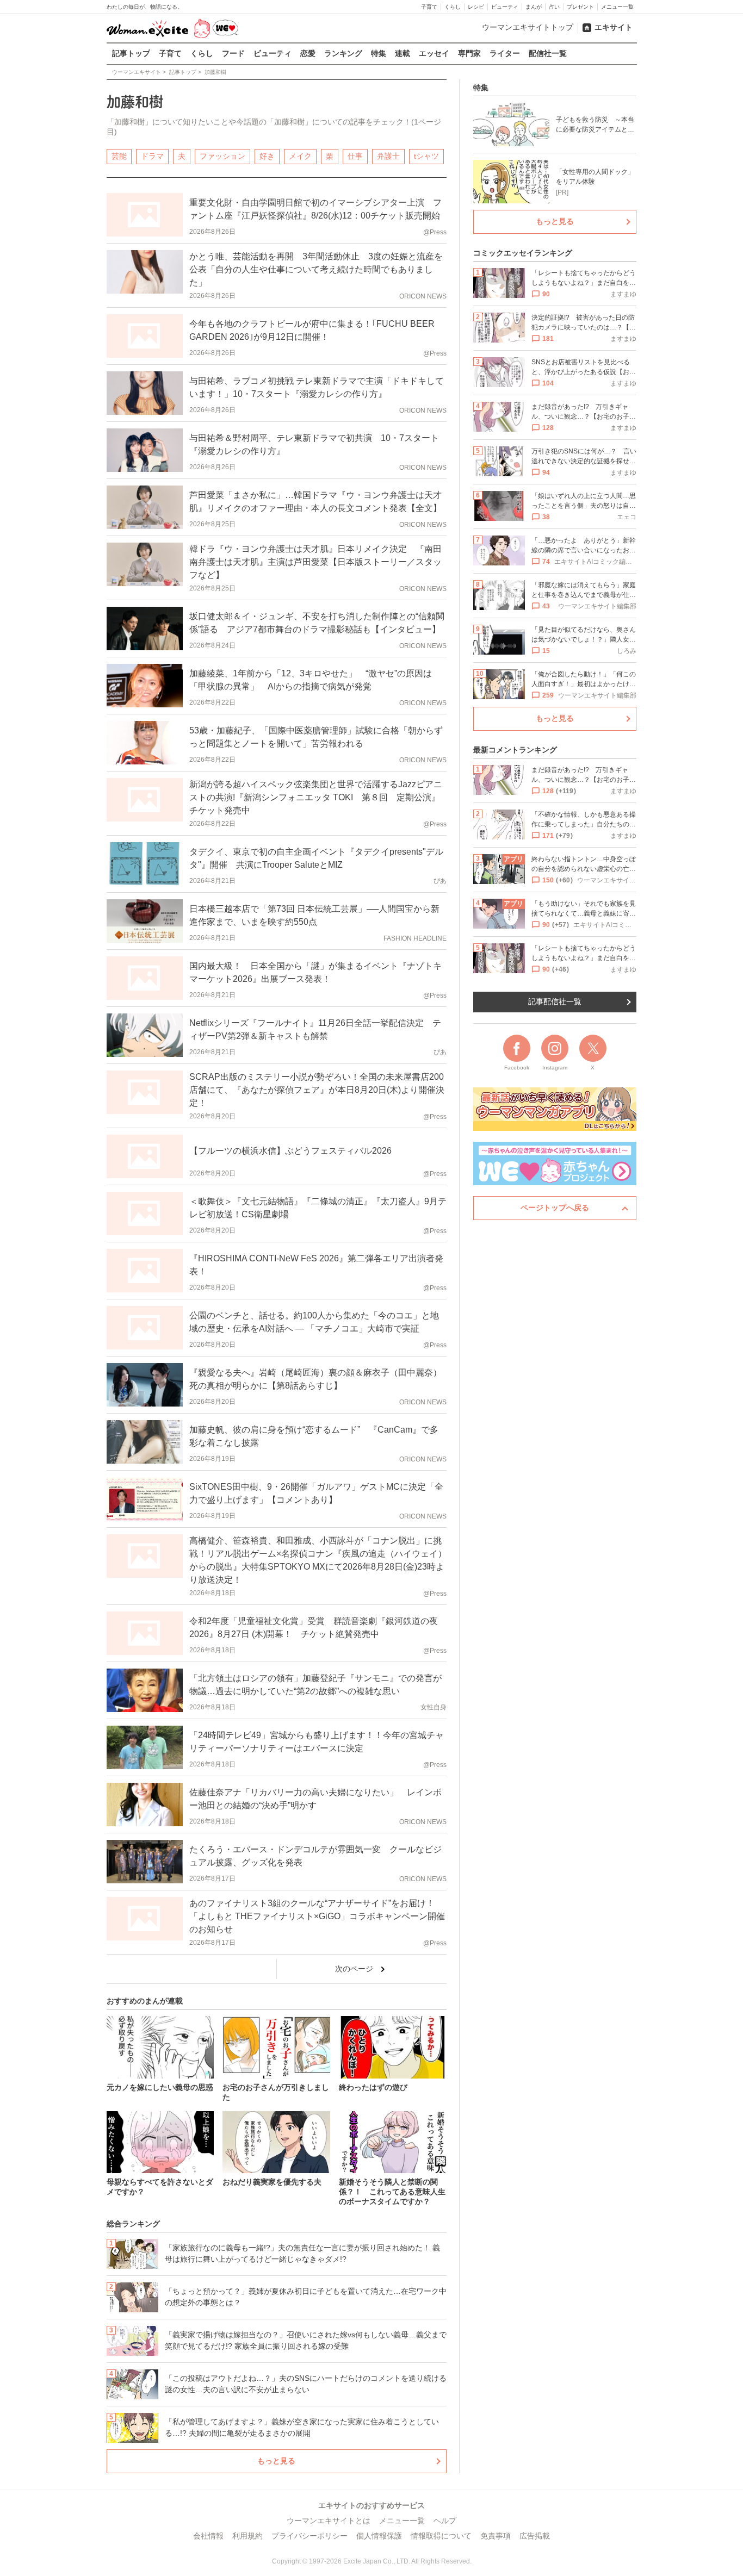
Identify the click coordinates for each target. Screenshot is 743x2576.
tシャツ (426, 156)
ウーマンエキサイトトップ (528, 27)
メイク (300, 156)
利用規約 (247, 2536)
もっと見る (276, 2461)
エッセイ (434, 53)
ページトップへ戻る (555, 1208)
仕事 (355, 156)
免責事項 (496, 2536)
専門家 (469, 53)
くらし (453, 7)
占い (554, 7)
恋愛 (308, 53)
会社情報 (208, 2536)
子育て (429, 7)
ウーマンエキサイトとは (329, 2521)
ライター (505, 53)
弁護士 (388, 156)
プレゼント (580, 7)
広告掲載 (535, 2536)
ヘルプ (445, 2521)
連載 (403, 53)
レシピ (476, 7)
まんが (534, 7)
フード (233, 53)
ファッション (222, 156)
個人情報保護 (379, 2536)
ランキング (343, 53)
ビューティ (505, 7)
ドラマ (152, 156)
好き (267, 156)
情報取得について (441, 2536)
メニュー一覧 (617, 7)
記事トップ (131, 53)
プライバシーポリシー (309, 2536)
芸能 (119, 156)
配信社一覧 (548, 53)
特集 (379, 53)
